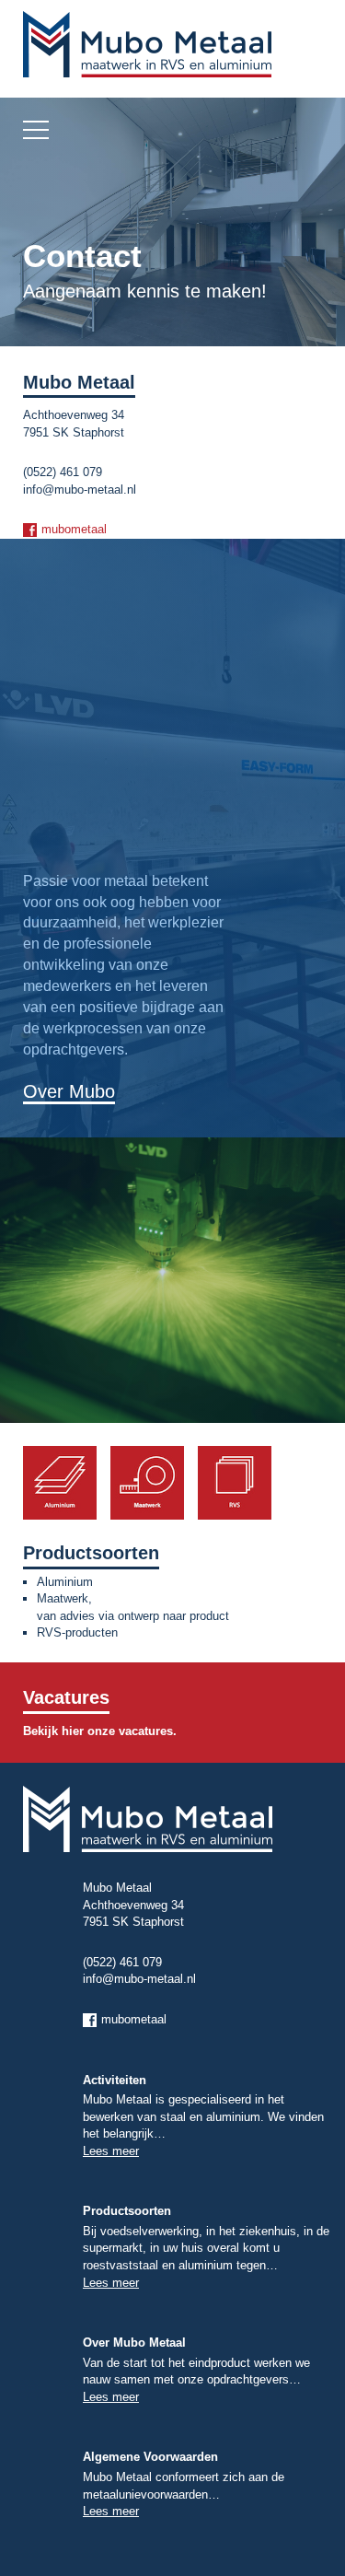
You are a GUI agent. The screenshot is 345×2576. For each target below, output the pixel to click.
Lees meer (111, 2151)
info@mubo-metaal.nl (80, 490)
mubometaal (74, 529)
